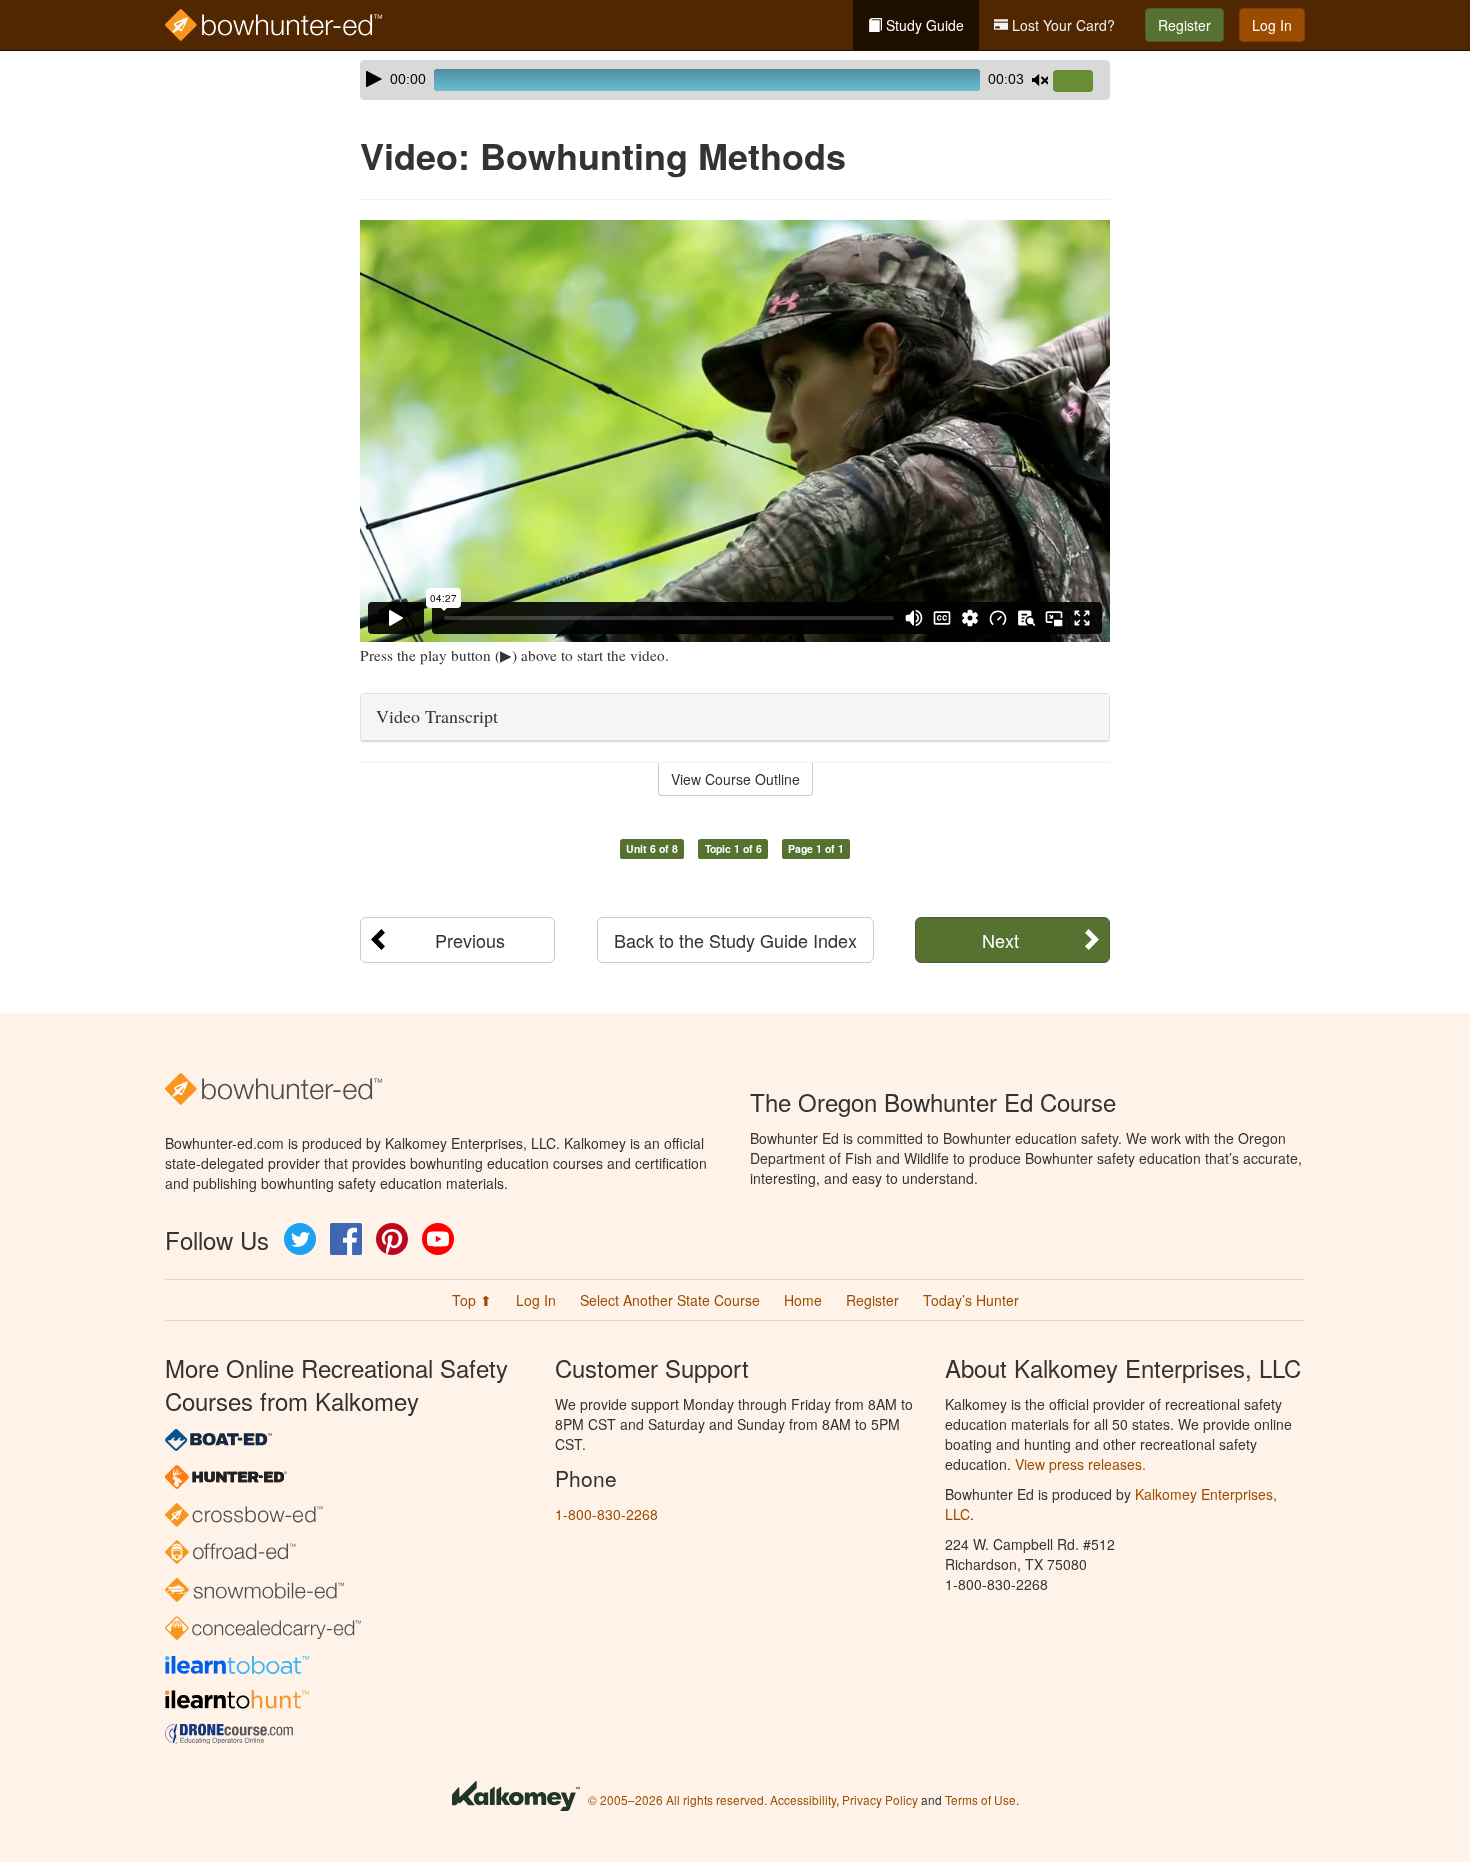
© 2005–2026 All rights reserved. (677, 1799)
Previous (470, 940)
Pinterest (392, 1239)
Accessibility (803, 1799)
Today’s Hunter (971, 1300)
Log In (1272, 25)
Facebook (346, 1239)
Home (803, 1300)
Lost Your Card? (1061, 25)
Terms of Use (980, 1799)
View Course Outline (735, 779)
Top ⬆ (472, 1300)
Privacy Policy (880, 1799)
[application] (735, 80)
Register (1184, 25)
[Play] (374, 79)
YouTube (438, 1239)
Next (1000, 940)
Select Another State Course (670, 1300)
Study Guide (923, 25)
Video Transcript (437, 716)
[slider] (1081, 82)
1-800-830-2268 (606, 1514)
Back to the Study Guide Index (735, 940)
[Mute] (1040, 80)
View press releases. (1080, 1464)
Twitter (300, 1239)
